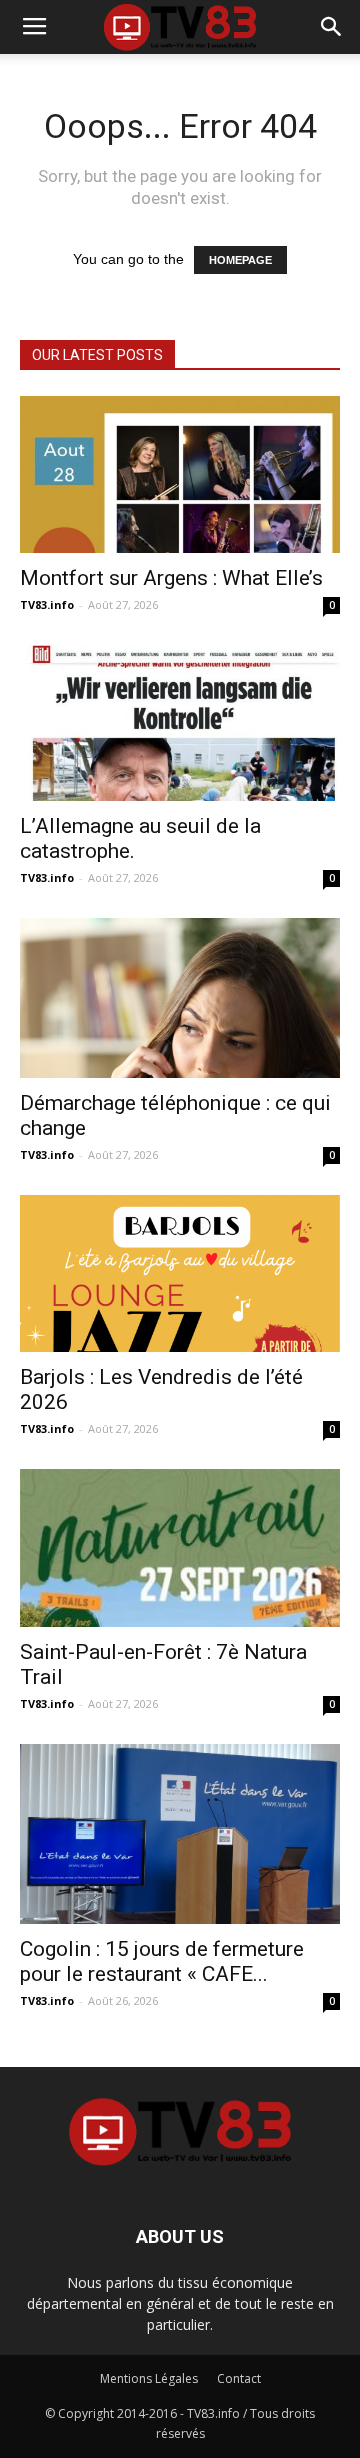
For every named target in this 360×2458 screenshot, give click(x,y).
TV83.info (47, 604)
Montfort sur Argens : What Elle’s (171, 578)
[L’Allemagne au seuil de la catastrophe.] (180, 723)
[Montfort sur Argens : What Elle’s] (180, 474)
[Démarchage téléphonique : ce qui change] (180, 998)
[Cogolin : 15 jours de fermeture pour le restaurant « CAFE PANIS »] (180, 1834)
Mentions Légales (149, 2378)
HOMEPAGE (240, 260)
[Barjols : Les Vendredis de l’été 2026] (180, 1273)
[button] (332, 27)
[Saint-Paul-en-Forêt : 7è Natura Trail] (180, 1548)
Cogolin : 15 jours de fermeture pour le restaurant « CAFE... (162, 1961)
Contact (239, 2378)
